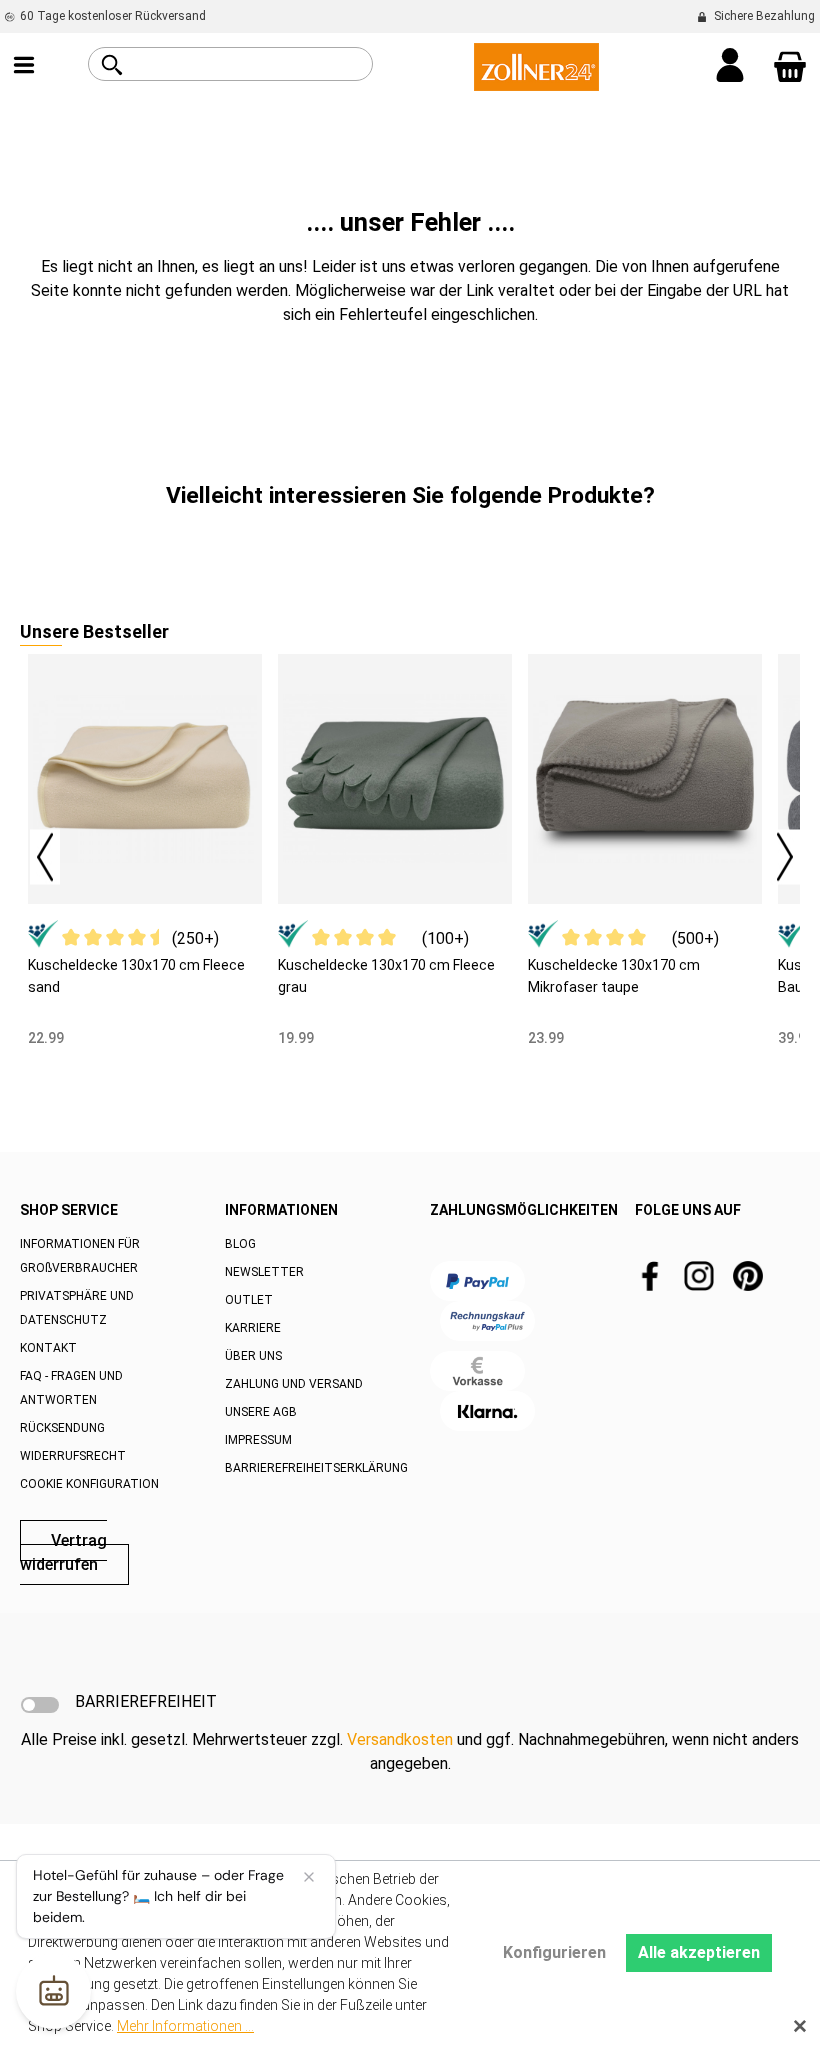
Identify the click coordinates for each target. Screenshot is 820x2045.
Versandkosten (400, 1739)
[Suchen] (112, 65)
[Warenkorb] (790, 67)
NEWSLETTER (264, 1272)
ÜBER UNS (253, 1356)
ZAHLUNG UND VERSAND (294, 1384)
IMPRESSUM (258, 1440)
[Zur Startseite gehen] (536, 65)
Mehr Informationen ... (185, 2026)
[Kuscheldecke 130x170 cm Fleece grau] (395, 779)
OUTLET (249, 1300)
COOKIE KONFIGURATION (89, 1484)
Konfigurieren (554, 1952)
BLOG (240, 1244)
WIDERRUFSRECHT (73, 1456)
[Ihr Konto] (730, 67)
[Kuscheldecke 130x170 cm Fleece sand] (145, 779)
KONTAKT (48, 1348)
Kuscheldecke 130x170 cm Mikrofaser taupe (614, 976)
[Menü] (24, 67)
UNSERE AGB (261, 1412)
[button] (35, 851)
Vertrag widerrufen (63, 1552)
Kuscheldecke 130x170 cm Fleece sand (136, 976)
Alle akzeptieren (699, 1952)
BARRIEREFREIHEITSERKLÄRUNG (316, 1468)
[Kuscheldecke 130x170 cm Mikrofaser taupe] (645, 779)
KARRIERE (253, 1328)
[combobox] (253, 64)
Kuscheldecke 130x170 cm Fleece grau (386, 976)
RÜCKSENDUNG (62, 1428)
